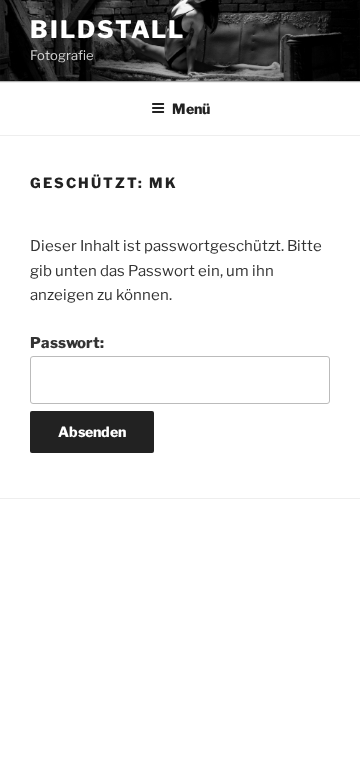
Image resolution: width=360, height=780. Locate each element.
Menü (191, 108)
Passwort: (67, 343)
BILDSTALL (107, 29)
